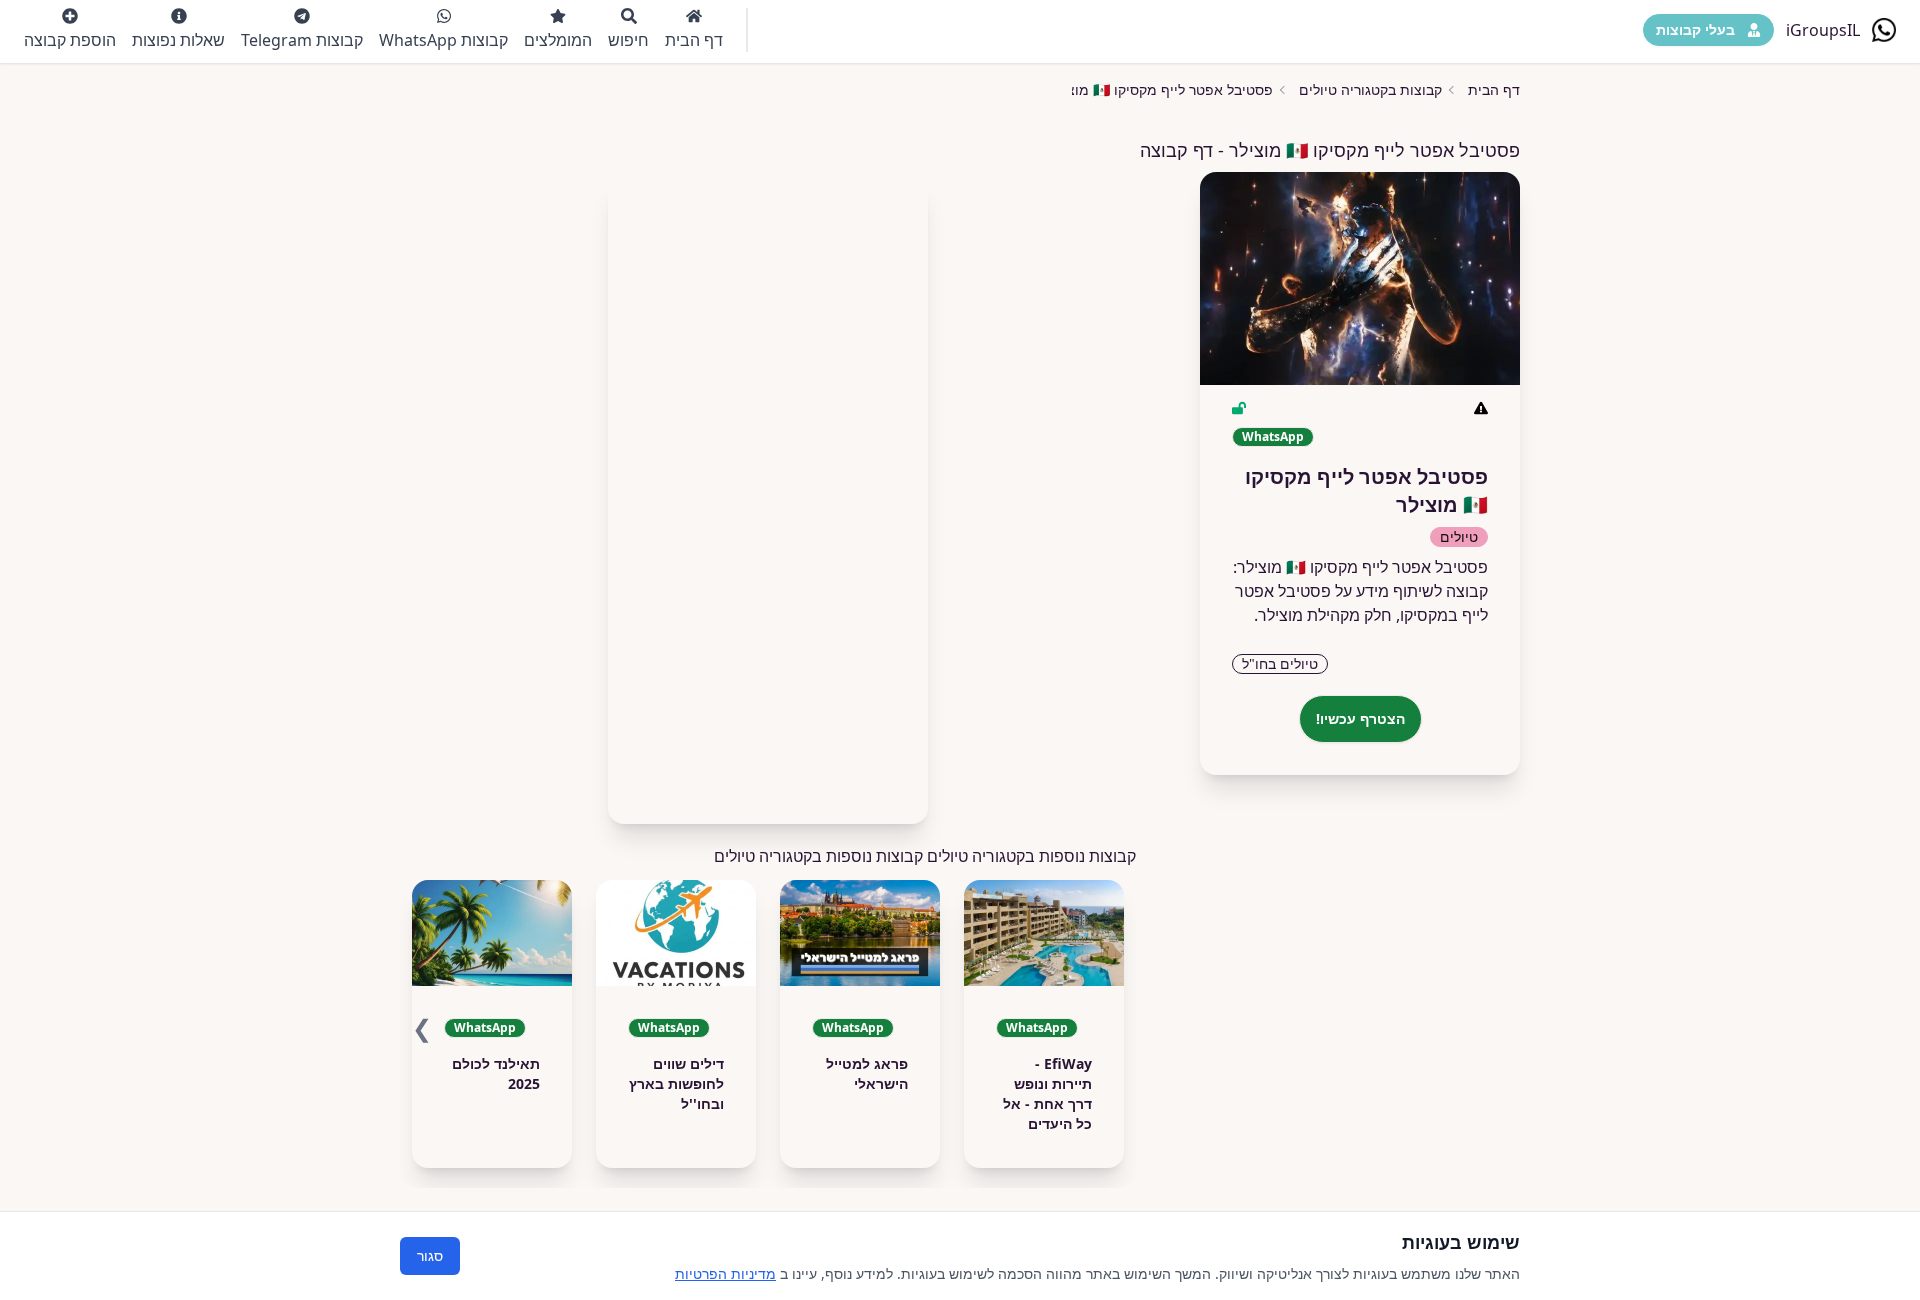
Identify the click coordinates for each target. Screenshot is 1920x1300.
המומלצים (558, 40)
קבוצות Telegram (302, 40)
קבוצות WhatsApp (443, 40)
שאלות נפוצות (178, 40)
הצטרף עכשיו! (1360, 718)
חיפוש (628, 40)
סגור (430, 1255)
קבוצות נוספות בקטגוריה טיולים (818, 856)
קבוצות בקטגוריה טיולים (1370, 89)
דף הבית (694, 40)
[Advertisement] (768, 492)
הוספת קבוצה (70, 40)
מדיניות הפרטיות (725, 1273)
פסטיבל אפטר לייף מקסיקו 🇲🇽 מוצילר (1161, 89)
